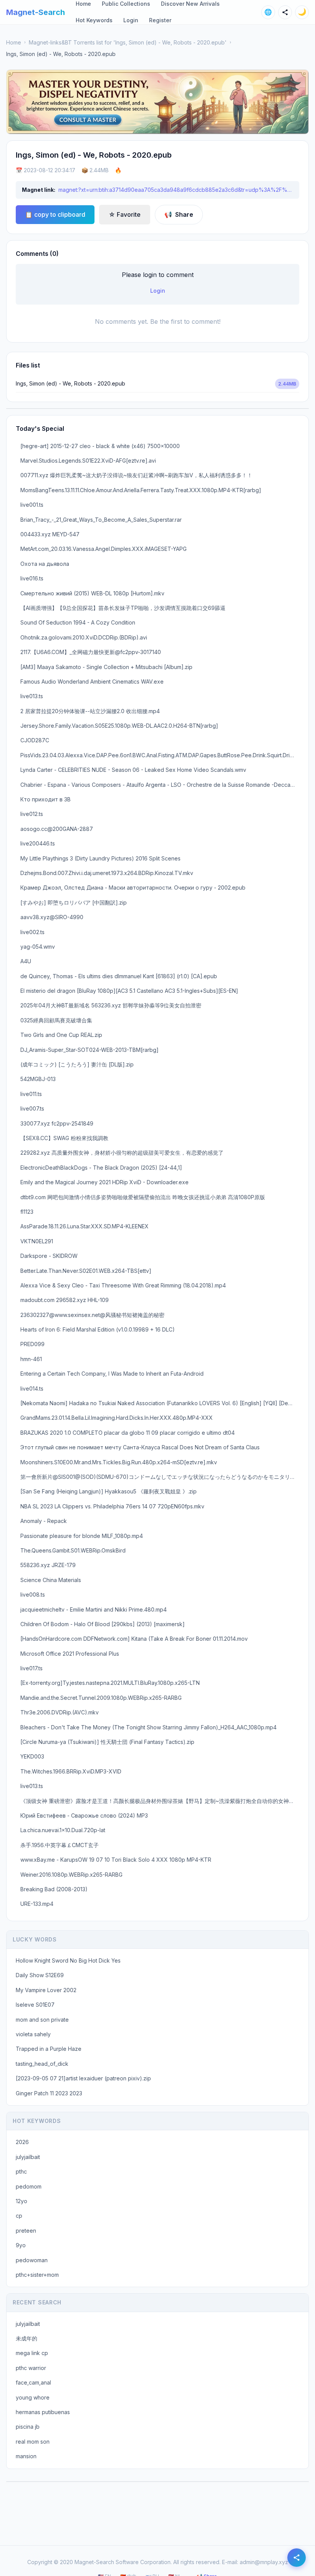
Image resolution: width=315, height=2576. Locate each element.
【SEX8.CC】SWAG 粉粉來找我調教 (64, 1138)
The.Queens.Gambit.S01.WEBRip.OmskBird (73, 1550)
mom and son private (42, 2020)
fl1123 (27, 1212)
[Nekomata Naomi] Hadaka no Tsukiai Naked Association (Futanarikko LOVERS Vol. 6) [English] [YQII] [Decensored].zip (160, 1403)
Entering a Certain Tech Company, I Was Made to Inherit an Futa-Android (112, 1374)
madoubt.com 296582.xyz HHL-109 (65, 1300)
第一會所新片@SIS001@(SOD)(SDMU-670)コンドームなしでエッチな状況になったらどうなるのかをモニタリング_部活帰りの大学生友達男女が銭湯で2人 (160, 1477)
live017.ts (31, 1668)
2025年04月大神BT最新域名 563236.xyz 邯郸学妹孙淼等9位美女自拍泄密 (111, 1005)
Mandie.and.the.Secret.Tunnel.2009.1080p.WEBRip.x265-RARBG (101, 1698)
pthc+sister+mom (37, 2275)
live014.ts (32, 1389)
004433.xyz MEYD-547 (50, 534)
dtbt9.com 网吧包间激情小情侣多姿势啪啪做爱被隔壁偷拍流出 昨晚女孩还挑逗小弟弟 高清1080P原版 (143, 1197)
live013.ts (32, 696)
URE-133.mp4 (37, 1904)
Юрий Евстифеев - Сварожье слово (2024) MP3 (84, 1815)
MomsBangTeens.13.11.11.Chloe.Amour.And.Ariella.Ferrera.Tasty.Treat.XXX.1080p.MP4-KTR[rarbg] (141, 490)
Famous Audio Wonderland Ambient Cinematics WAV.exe (92, 681)
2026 (22, 2142)
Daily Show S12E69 (40, 1975)
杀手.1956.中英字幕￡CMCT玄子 (60, 1845)
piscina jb (28, 2427)
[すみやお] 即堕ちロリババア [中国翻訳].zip (74, 902)
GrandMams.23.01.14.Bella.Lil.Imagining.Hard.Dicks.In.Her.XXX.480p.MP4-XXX (117, 1418)
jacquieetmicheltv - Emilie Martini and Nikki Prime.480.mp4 (94, 1609)
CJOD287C (35, 740)
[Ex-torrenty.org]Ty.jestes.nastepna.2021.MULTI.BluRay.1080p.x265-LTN (110, 1683)
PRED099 (32, 1344)
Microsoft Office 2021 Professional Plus (70, 1654)
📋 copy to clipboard (55, 214)
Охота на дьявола (45, 564)
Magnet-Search (36, 12)
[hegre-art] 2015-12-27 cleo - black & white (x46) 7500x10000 (100, 446)
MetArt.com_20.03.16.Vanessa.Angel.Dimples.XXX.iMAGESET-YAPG (104, 549)
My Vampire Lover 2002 (46, 1990)
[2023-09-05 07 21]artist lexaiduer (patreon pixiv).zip (83, 2078)
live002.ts (32, 932)
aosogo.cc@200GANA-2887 (57, 829)
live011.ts (31, 1094)
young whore (33, 2397)
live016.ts (32, 578)
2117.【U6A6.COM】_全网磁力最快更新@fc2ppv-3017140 (91, 652)
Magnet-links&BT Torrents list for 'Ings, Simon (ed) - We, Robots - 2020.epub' (128, 42)
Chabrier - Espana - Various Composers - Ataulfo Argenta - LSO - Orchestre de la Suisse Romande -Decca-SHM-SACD (160, 785)
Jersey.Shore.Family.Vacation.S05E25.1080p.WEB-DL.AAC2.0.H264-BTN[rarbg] (119, 726)
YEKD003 (32, 1756)
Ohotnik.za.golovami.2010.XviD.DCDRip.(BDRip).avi (84, 637)
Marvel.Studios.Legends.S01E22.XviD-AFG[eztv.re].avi (88, 461)
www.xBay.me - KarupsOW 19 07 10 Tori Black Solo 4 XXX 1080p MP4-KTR (116, 1860)
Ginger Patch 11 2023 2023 (49, 2093)
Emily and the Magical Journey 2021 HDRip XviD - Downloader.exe (104, 1182)
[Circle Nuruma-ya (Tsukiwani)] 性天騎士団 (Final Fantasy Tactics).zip (107, 1742)
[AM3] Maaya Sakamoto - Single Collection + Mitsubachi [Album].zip (106, 667)
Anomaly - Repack (44, 1521)
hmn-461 (31, 1359)
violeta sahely (33, 2034)
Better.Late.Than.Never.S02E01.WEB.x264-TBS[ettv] (86, 1271)
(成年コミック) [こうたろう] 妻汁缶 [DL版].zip (77, 1064)
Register (160, 20)
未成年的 (27, 2338)
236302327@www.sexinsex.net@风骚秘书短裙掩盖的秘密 (92, 1315)
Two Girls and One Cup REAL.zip (61, 1035)
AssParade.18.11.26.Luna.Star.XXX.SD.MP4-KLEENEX (85, 1226)
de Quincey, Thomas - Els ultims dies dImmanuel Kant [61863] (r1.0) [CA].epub (119, 976)
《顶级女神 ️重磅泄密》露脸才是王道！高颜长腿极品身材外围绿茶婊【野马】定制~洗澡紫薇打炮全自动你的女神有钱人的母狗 (160, 1801)
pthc (21, 2171)
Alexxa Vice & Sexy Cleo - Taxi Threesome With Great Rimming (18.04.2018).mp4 (123, 1285)
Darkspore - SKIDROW (49, 1256)
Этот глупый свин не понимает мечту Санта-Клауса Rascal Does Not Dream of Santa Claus (140, 1447)
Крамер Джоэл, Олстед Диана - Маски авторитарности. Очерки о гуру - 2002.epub (133, 888)
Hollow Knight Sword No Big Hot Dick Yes (68, 1960)
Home (14, 42)
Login (131, 20)
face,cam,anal (33, 2382)
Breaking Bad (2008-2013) (54, 1889)
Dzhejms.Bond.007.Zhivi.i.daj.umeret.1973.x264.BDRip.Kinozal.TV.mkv (107, 873)
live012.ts (32, 814)
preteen (26, 2231)
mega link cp (32, 2353)
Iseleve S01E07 (35, 2005)
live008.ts (33, 1595)
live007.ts (32, 1108)
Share (179, 214)
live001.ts (32, 505)
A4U (26, 961)
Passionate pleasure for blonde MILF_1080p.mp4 (82, 1536)
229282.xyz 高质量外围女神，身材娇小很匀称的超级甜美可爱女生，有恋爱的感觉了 (122, 1153)
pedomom (29, 2186)
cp (19, 2216)
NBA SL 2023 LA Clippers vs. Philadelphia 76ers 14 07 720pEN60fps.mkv (112, 1506)
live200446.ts (38, 843)
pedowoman (32, 2260)
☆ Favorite (125, 214)
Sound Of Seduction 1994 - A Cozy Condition (78, 622)
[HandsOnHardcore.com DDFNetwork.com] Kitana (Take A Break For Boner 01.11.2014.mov (134, 1639)
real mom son (33, 2442)
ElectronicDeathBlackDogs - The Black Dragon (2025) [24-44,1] (101, 1168)
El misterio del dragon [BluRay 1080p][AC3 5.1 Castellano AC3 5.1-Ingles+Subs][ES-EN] (129, 991)
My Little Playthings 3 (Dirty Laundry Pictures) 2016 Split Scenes (100, 858)
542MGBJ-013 (38, 1079)
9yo (21, 2245)
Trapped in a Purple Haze (49, 2049)
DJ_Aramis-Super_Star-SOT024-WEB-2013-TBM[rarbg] (90, 1050)
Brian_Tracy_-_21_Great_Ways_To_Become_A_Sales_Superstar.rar (101, 520)
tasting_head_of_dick (42, 2064)
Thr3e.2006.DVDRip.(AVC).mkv (60, 1712)
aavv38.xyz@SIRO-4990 (52, 917)
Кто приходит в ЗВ (46, 799)
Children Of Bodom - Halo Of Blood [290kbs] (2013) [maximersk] (103, 1624)
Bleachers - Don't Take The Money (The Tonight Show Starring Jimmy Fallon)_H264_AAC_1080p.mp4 (148, 1727)
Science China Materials (51, 1580)
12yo (22, 2201)
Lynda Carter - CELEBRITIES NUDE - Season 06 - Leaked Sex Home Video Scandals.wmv (133, 770)
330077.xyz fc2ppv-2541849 (57, 1123)
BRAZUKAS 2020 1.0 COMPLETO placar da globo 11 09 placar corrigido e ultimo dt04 (128, 1433)
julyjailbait (28, 2157)
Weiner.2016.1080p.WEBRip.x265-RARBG (71, 1875)
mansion (26, 2456)
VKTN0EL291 (37, 1241)
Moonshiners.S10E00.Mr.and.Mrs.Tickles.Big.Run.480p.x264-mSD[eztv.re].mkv (119, 1462)
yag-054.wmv (38, 947)
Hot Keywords (94, 20)
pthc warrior (31, 2368)
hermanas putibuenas (43, 2412)
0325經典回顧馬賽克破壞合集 (56, 1020)
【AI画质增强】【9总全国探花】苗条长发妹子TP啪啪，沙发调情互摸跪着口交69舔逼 (123, 608)
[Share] (285, 12)
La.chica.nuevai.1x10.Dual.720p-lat (63, 1830)
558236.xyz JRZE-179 (48, 1565)
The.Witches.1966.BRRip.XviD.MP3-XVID (71, 1771)
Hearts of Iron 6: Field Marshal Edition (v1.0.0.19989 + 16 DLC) (98, 1329)
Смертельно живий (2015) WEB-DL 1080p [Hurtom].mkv (92, 593)
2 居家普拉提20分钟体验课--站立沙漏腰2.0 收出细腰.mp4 (90, 711)
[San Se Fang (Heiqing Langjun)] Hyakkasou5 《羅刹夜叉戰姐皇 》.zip (109, 1491)
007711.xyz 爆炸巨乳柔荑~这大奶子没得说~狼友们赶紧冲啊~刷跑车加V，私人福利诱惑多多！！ (136, 475)
